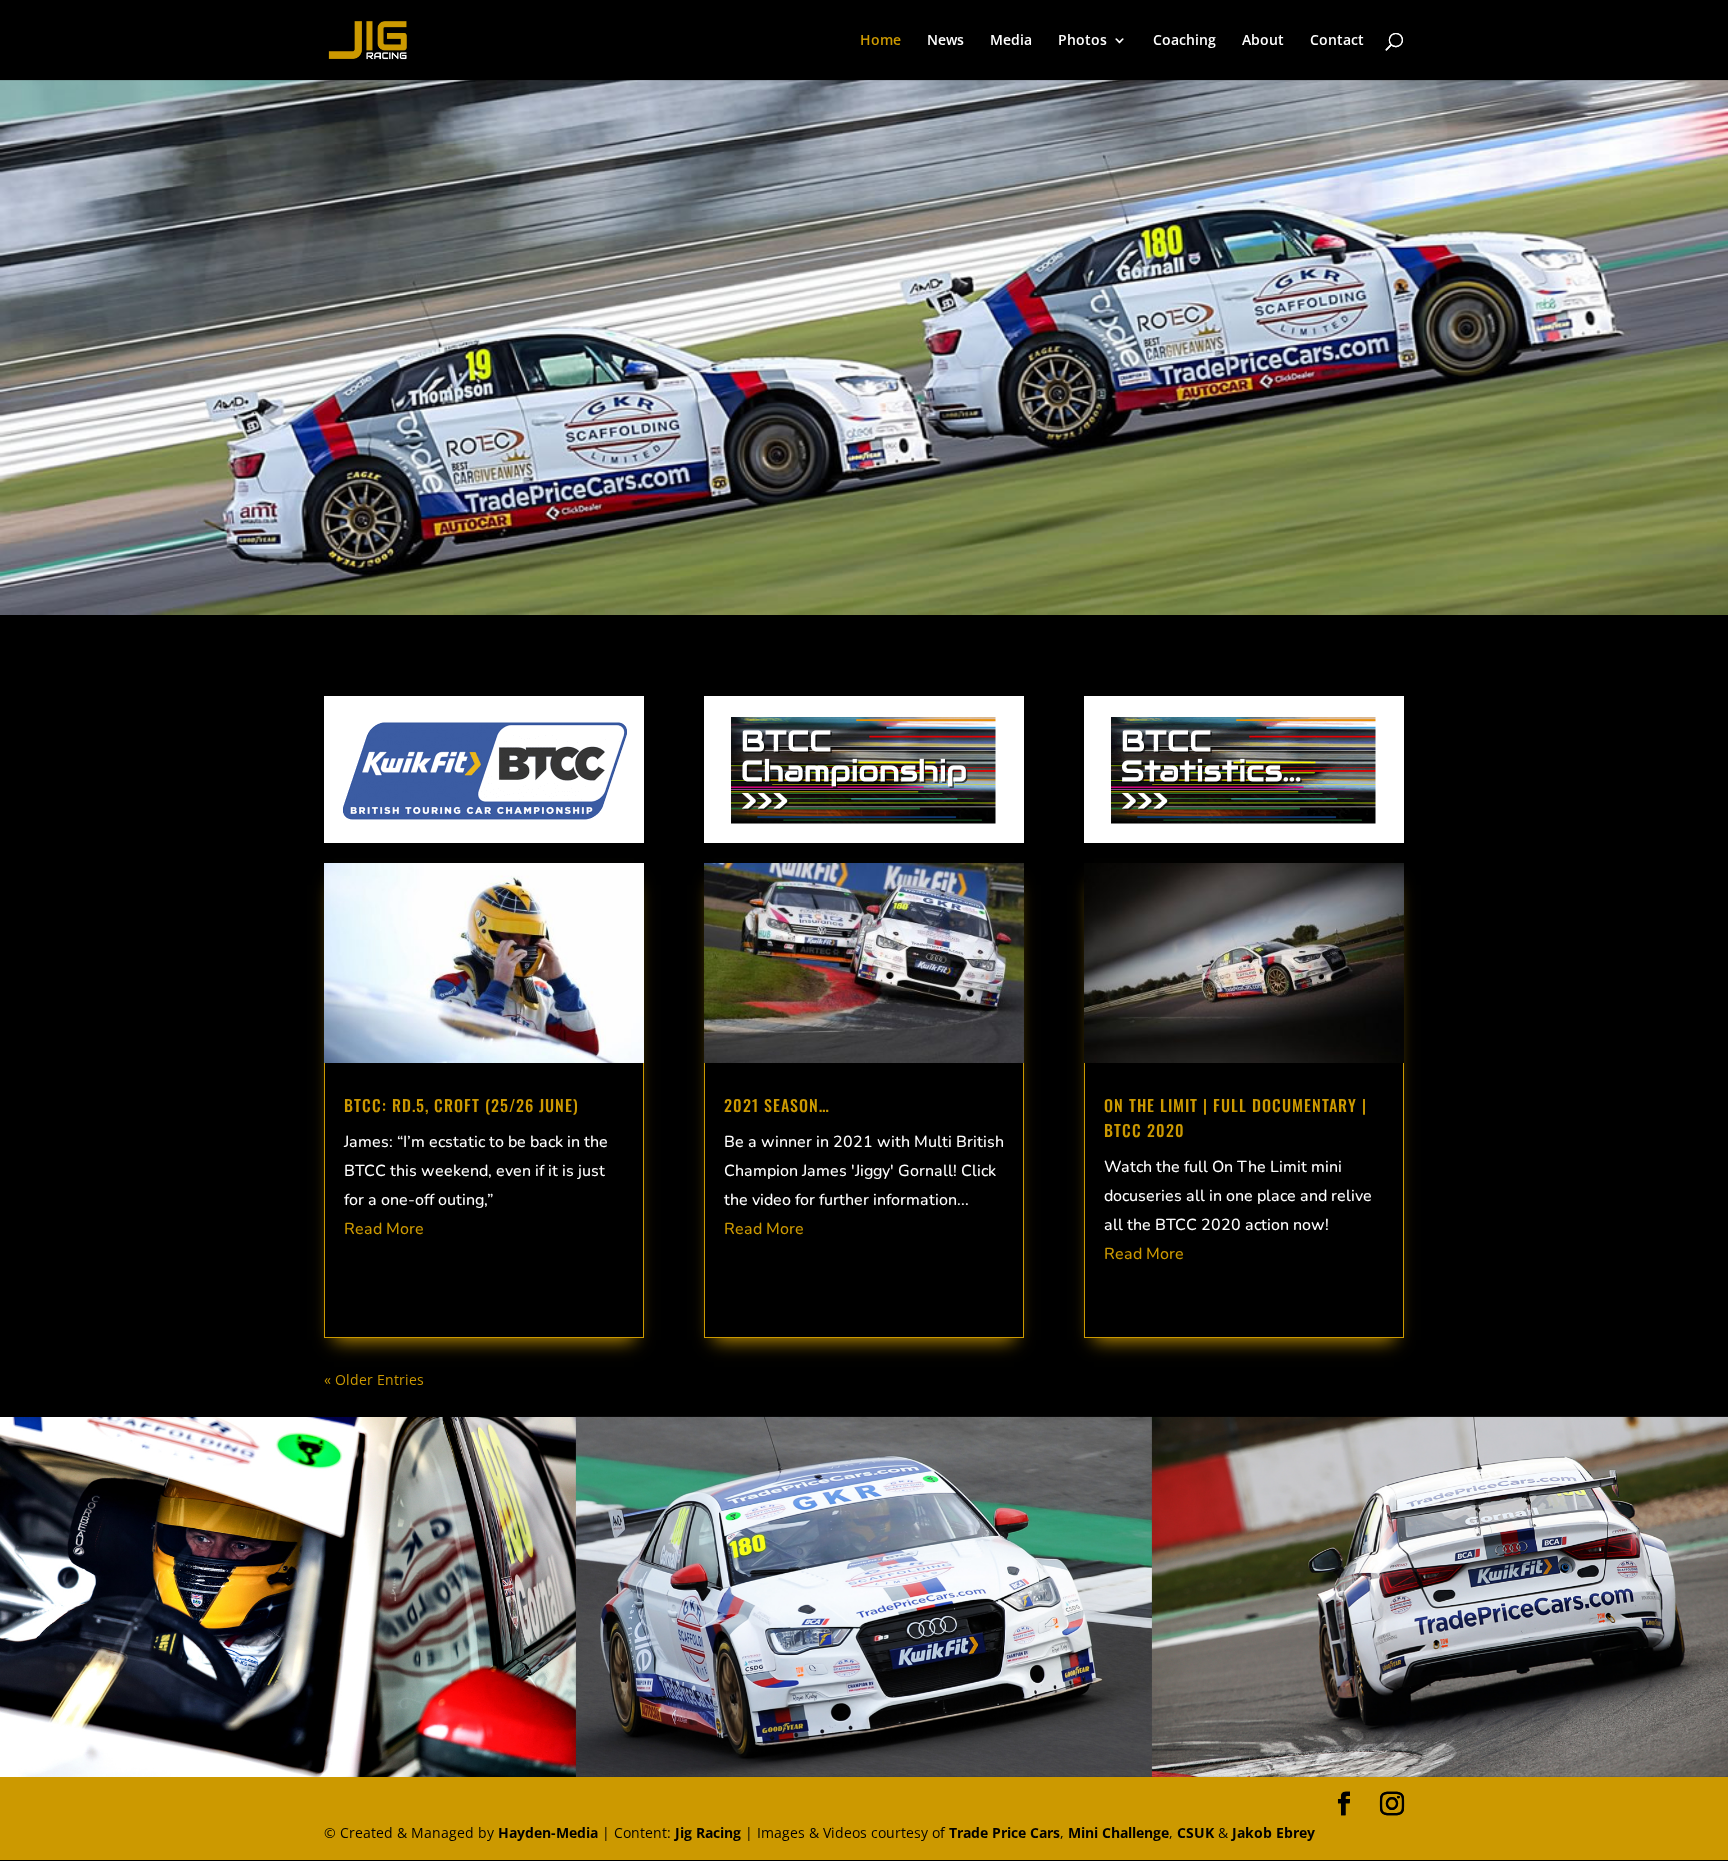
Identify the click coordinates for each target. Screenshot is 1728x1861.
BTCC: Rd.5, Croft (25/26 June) (461, 1105)
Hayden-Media (548, 1832)
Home (880, 41)
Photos (1082, 41)
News (945, 41)
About (1263, 41)
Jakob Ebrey (1273, 1832)
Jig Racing (708, 1832)
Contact (1337, 41)
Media (1011, 41)
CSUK (1195, 1832)
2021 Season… (777, 1105)
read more (384, 1229)
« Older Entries (374, 1379)
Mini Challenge (1118, 1832)
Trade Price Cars (1004, 1832)
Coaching (1184, 41)
